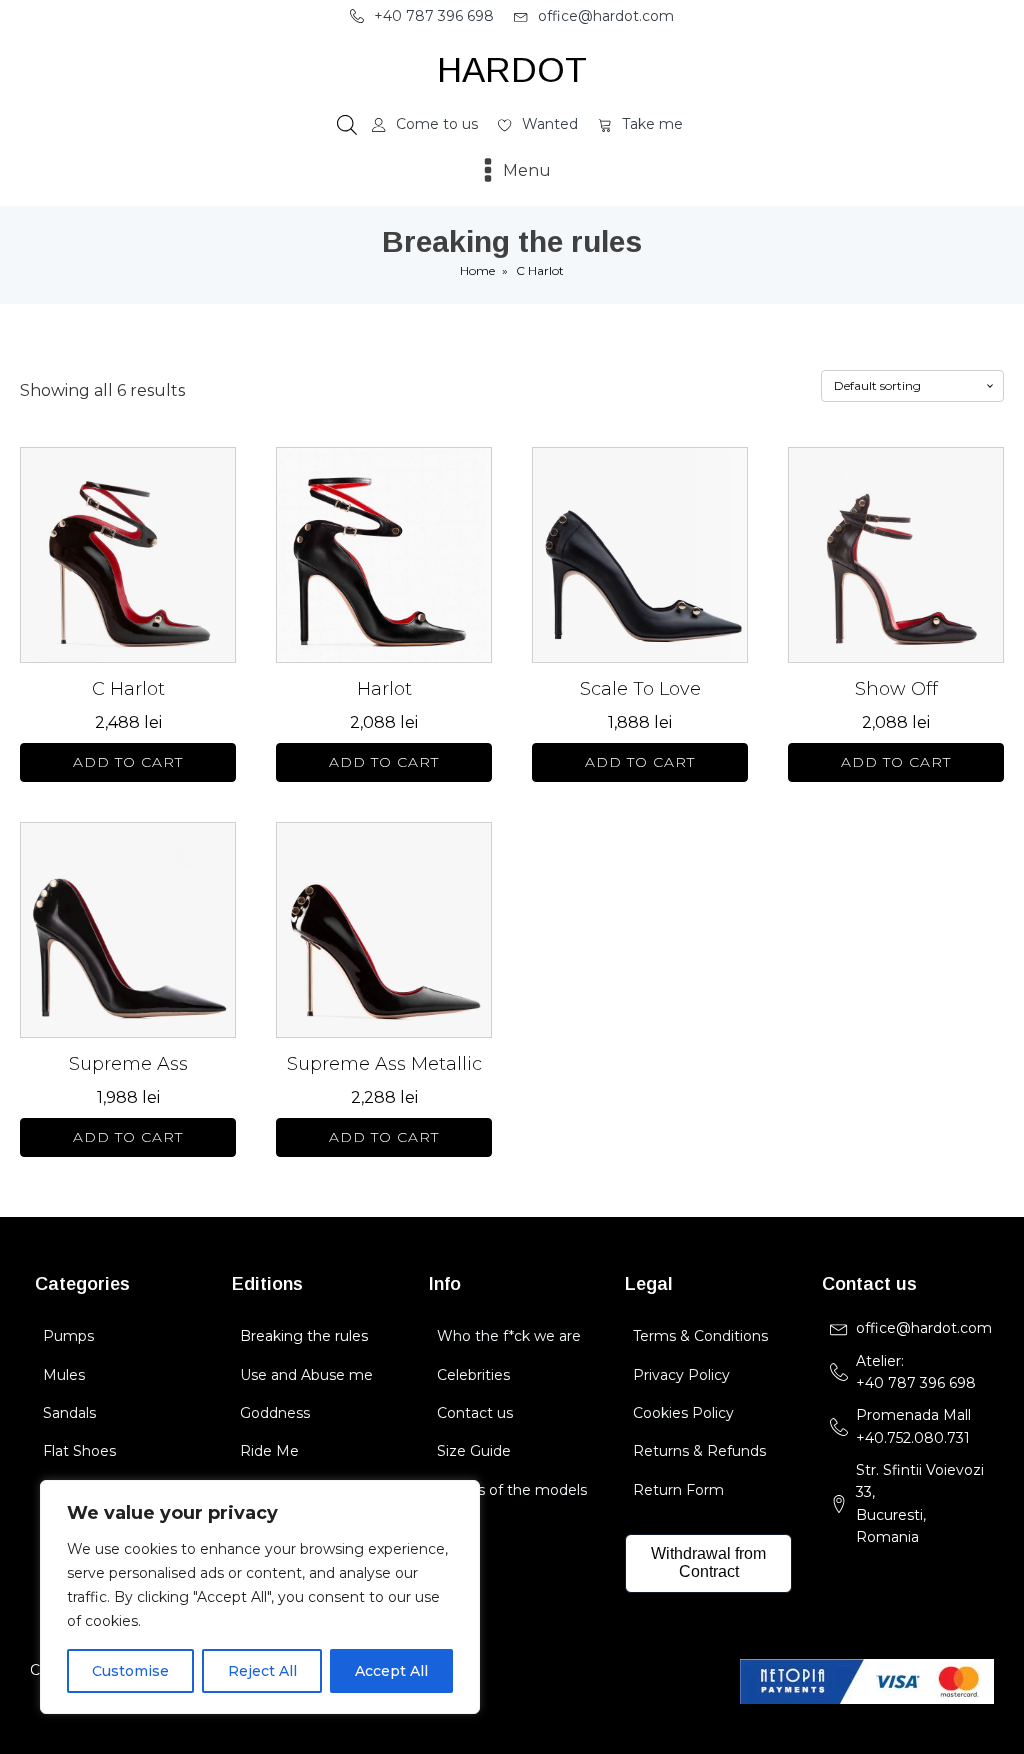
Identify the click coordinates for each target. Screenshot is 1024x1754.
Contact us (475, 1413)
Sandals (69, 1413)
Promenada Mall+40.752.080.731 (913, 1426)
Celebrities (473, 1375)
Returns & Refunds (699, 1451)
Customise (130, 1671)
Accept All (391, 1671)
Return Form (678, 1490)
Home (477, 270)
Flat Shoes (79, 1451)
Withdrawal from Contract (708, 1562)
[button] (422, 16)
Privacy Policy (681, 1375)
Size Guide (474, 1451)
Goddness (275, 1413)
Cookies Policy (683, 1413)
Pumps (68, 1336)
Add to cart (128, 762)
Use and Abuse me (306, 1375)
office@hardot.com (924, 1328)
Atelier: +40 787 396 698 (918, 1372)
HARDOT (512, 69)
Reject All (262, 1671)
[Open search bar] (347, 125)
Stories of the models (512, 1490)
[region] (260, 1597)
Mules (64, 1375)
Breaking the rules (304, 1336)
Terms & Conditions (700, 1336)
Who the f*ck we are (509, 1336)
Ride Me (269, 1451)
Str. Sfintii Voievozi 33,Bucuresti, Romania (920, 1503)
